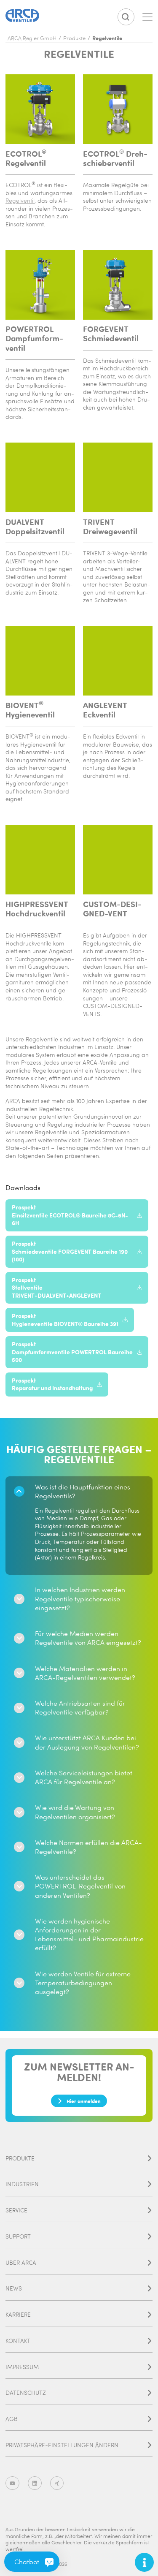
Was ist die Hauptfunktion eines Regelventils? (83, 1491)
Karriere (18, 2314)
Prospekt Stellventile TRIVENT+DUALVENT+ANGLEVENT (56, 1288)
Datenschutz (26, 2393)
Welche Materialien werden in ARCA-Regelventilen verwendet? (85, 1673)
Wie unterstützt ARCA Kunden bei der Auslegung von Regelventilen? (87, 1742)
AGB (12, 2419)
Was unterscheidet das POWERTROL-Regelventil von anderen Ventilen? (80, 1886)
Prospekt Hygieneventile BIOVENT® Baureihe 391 (65, 1320)
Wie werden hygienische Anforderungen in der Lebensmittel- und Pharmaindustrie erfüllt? (89, 1935)
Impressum (22, 2367)
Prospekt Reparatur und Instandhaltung (52, 1384)
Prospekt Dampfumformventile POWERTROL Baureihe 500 (72, 1352)
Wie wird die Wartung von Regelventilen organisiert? (75, 1812)
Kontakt (18, 2341)
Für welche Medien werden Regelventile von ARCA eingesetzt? (88, 1638)
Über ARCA (21, 2262)
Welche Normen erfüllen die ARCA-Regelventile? (88, 1847)
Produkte (20, 2158)
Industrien (22, 2184)
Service (16, 2210)
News (14, 2288)
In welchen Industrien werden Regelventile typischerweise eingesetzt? (80, 1598)
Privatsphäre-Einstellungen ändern (62, 2445)
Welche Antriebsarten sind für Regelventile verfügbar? (80, 1708)
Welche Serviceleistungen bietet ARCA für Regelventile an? (84, 1777)
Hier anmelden (84, 2101)
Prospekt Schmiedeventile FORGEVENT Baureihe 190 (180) (70, 1251)
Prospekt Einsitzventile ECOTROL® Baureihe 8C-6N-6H (70, 1215)
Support (18, 2236)
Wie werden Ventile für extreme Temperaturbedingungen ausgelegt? (83, 1983)
